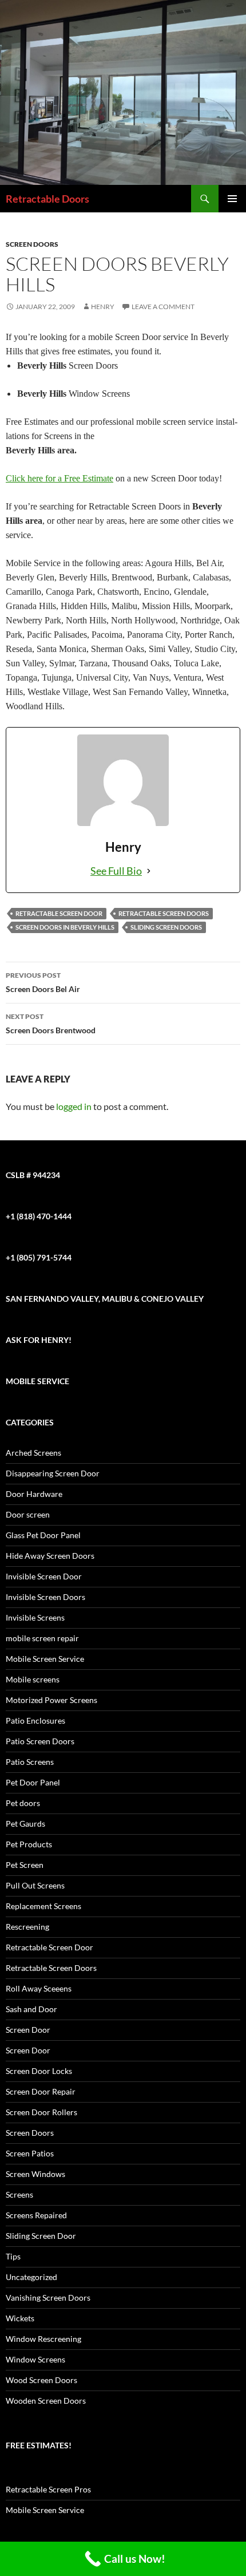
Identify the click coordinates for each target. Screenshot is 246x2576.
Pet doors (23, 1803)
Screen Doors (32, 244)
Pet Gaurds (25, 1824)
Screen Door (28, 2030)
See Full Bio (116, 871)
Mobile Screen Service (45, 1659)
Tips (13, 2256)
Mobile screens (33, 1679)
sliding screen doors (166, 927)
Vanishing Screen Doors (48, 2298)
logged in (74, 1106)
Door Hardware (34, 1494)
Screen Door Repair (41, 2091)
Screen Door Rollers (41, 2112)
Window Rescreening (43, 2339)
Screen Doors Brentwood (51, 1024)
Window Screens (35, 2359)
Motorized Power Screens (51, 1700)
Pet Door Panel (33, 1782)
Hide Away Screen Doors (50, 1556)
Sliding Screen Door (41, 2236)
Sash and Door (31, 2009)
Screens (19, 2194)
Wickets (20, 2318)
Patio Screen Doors (40, 1741)
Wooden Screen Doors (46, 2401)
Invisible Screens (35, 1617)
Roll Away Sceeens (39, 1988)
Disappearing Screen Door (53, 1473)
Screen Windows (35, 2174)
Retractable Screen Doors (164, 913)
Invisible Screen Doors (45, 1597)
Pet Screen (25, 1865)
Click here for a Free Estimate (59, 478)
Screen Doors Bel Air (43, 982)
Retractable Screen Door (59, 913)
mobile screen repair (42, 1638)
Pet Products (29, 1844)
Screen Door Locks (39, 2071)
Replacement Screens (43, 1906)
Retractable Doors (47, 199)
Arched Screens (33, 1453)
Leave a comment (163, 307)
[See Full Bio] (149, 871)
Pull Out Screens (35, 1885)
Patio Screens (30, 1762)
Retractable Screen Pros (48, 2489)
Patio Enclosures (35, 1720)
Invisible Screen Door (44, 1576)
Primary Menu (232, 199)
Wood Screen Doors (41, 2380)
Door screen (28, 1514)
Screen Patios (30, 2153)
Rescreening (27, 1927)
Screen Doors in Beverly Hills (65, 927)
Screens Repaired (36, 2215)
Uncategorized (31, 2277)
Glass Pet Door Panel (43, 1535)
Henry (103, 307)
